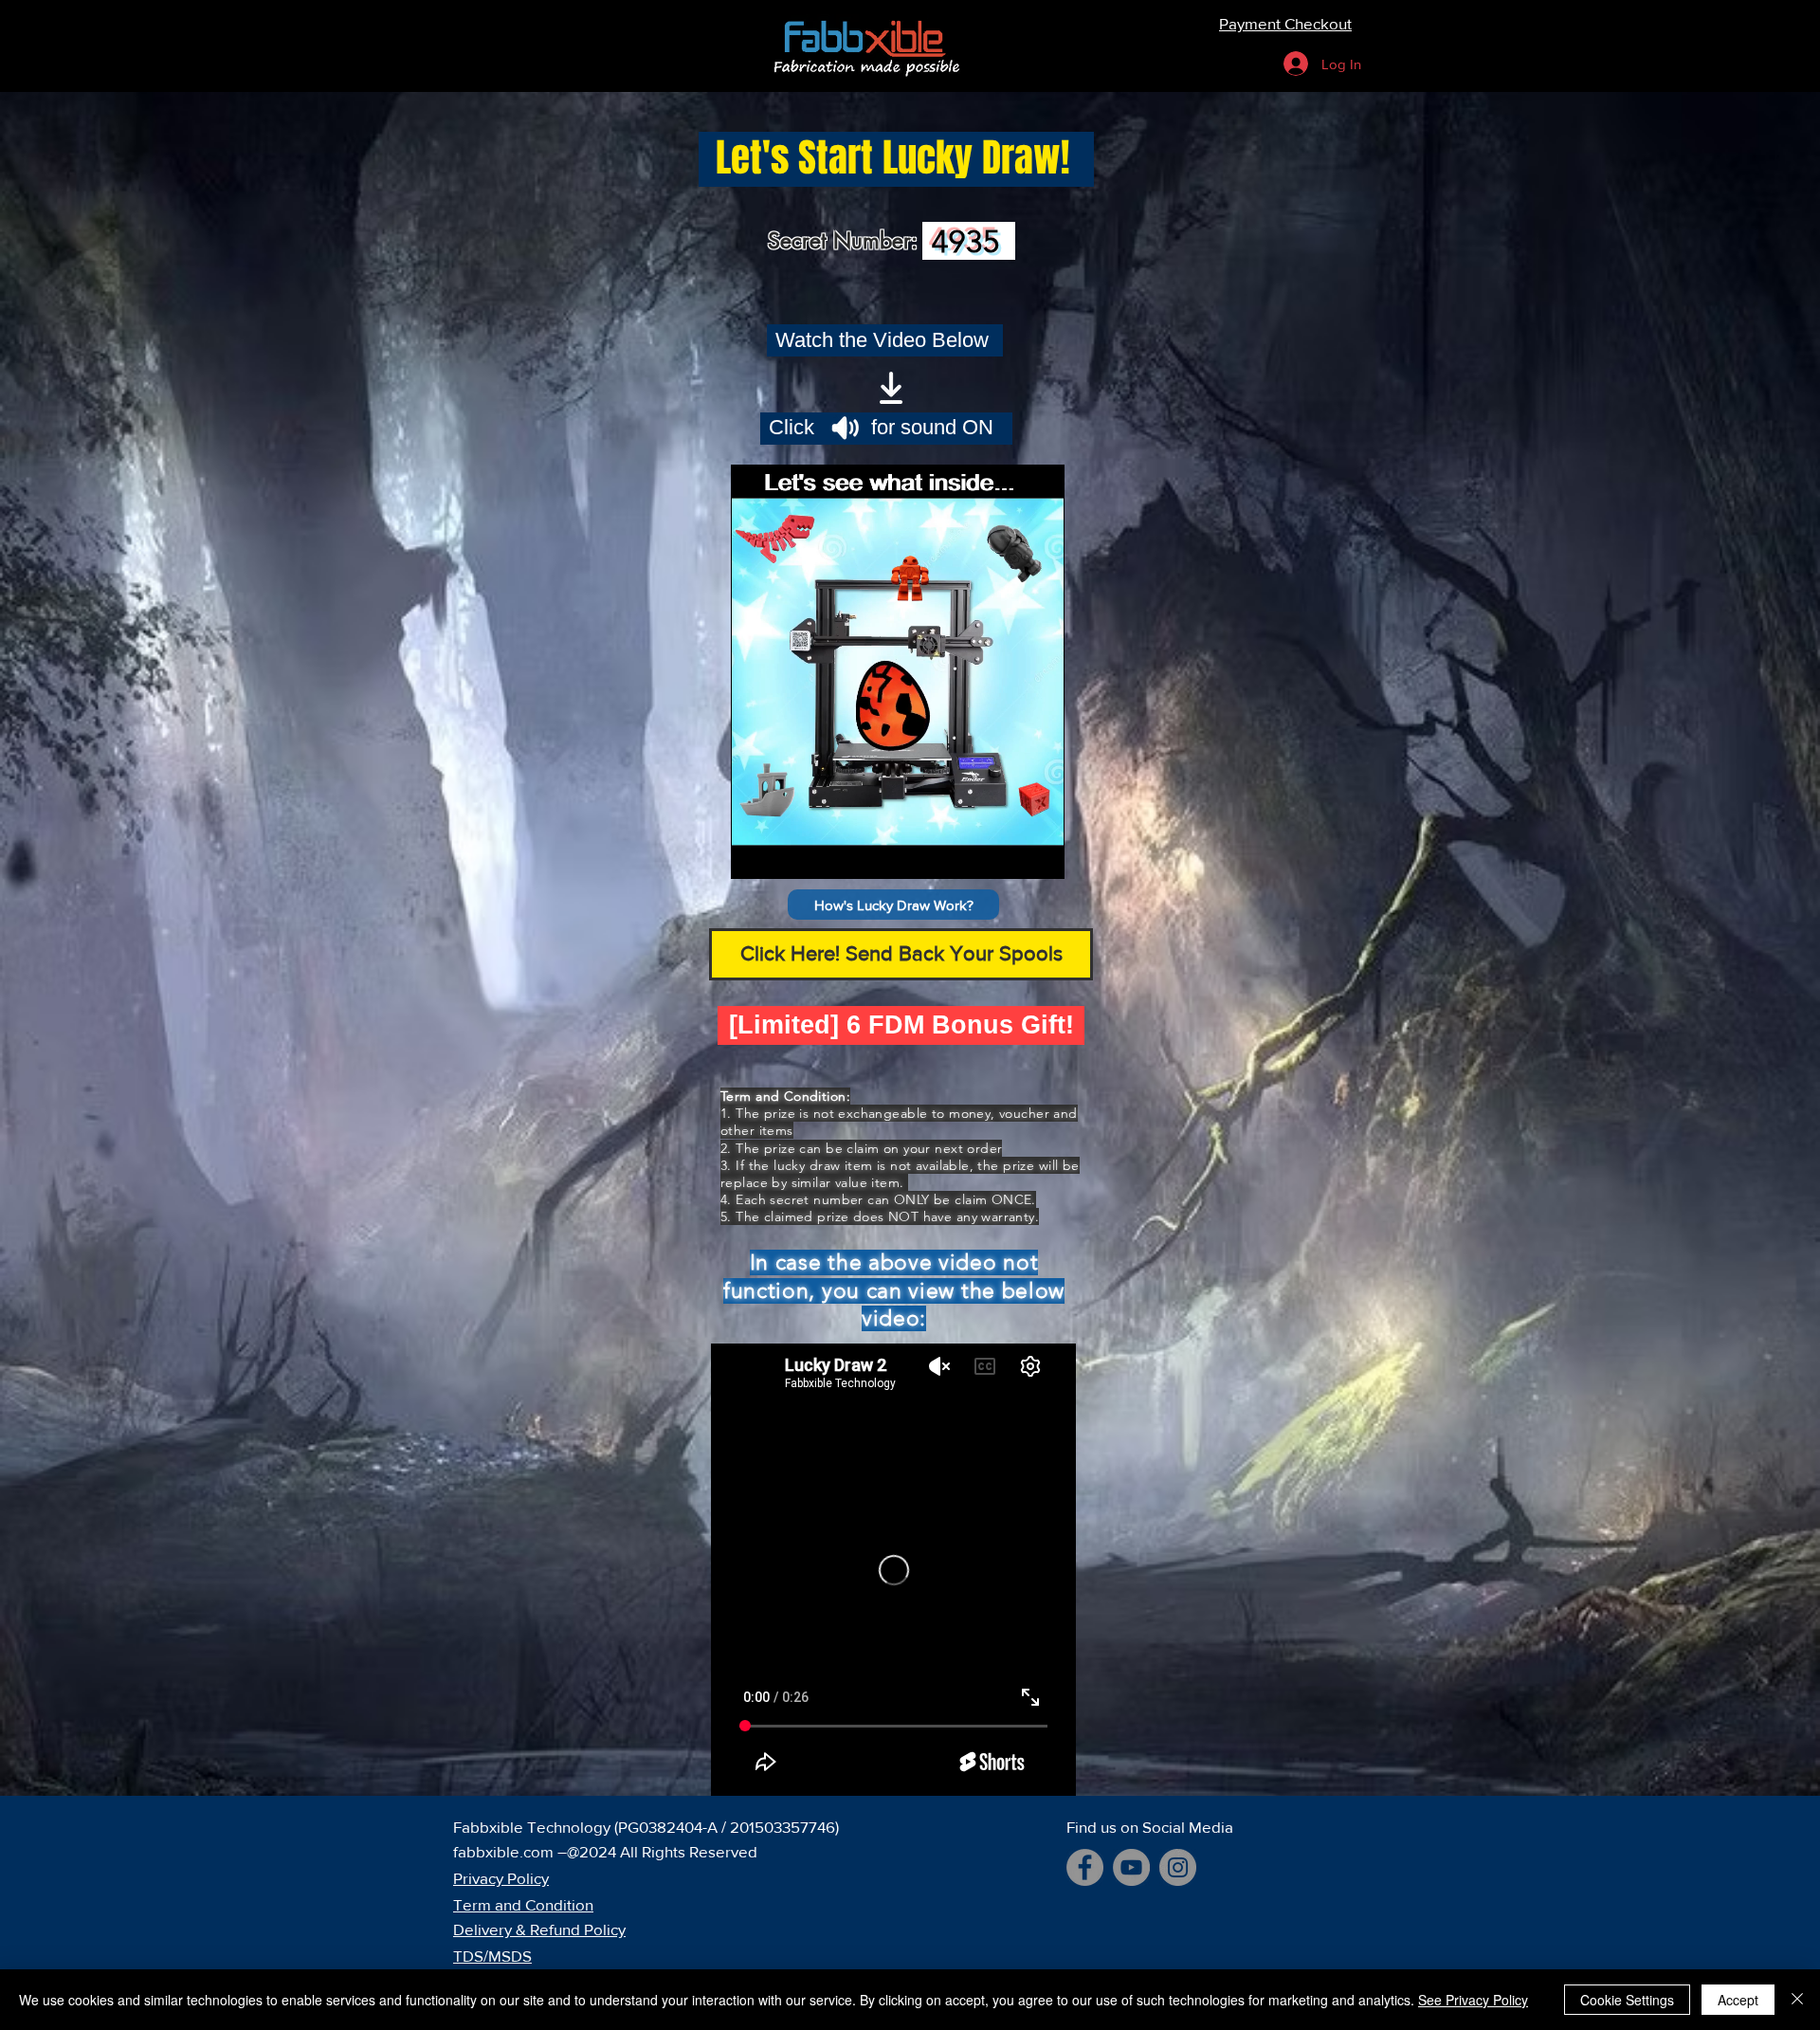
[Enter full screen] (1039, 853)
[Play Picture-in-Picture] (1007, 853)
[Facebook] (1085, 1867)
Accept (1738, 2000)
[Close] (1797, 2000)
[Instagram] (1178, 1867)
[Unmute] (788, 853)
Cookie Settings (1627, 2000)
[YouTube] (1131, 1867)
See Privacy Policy (1473, 2000)
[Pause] (755, 853)
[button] (893, 905)
